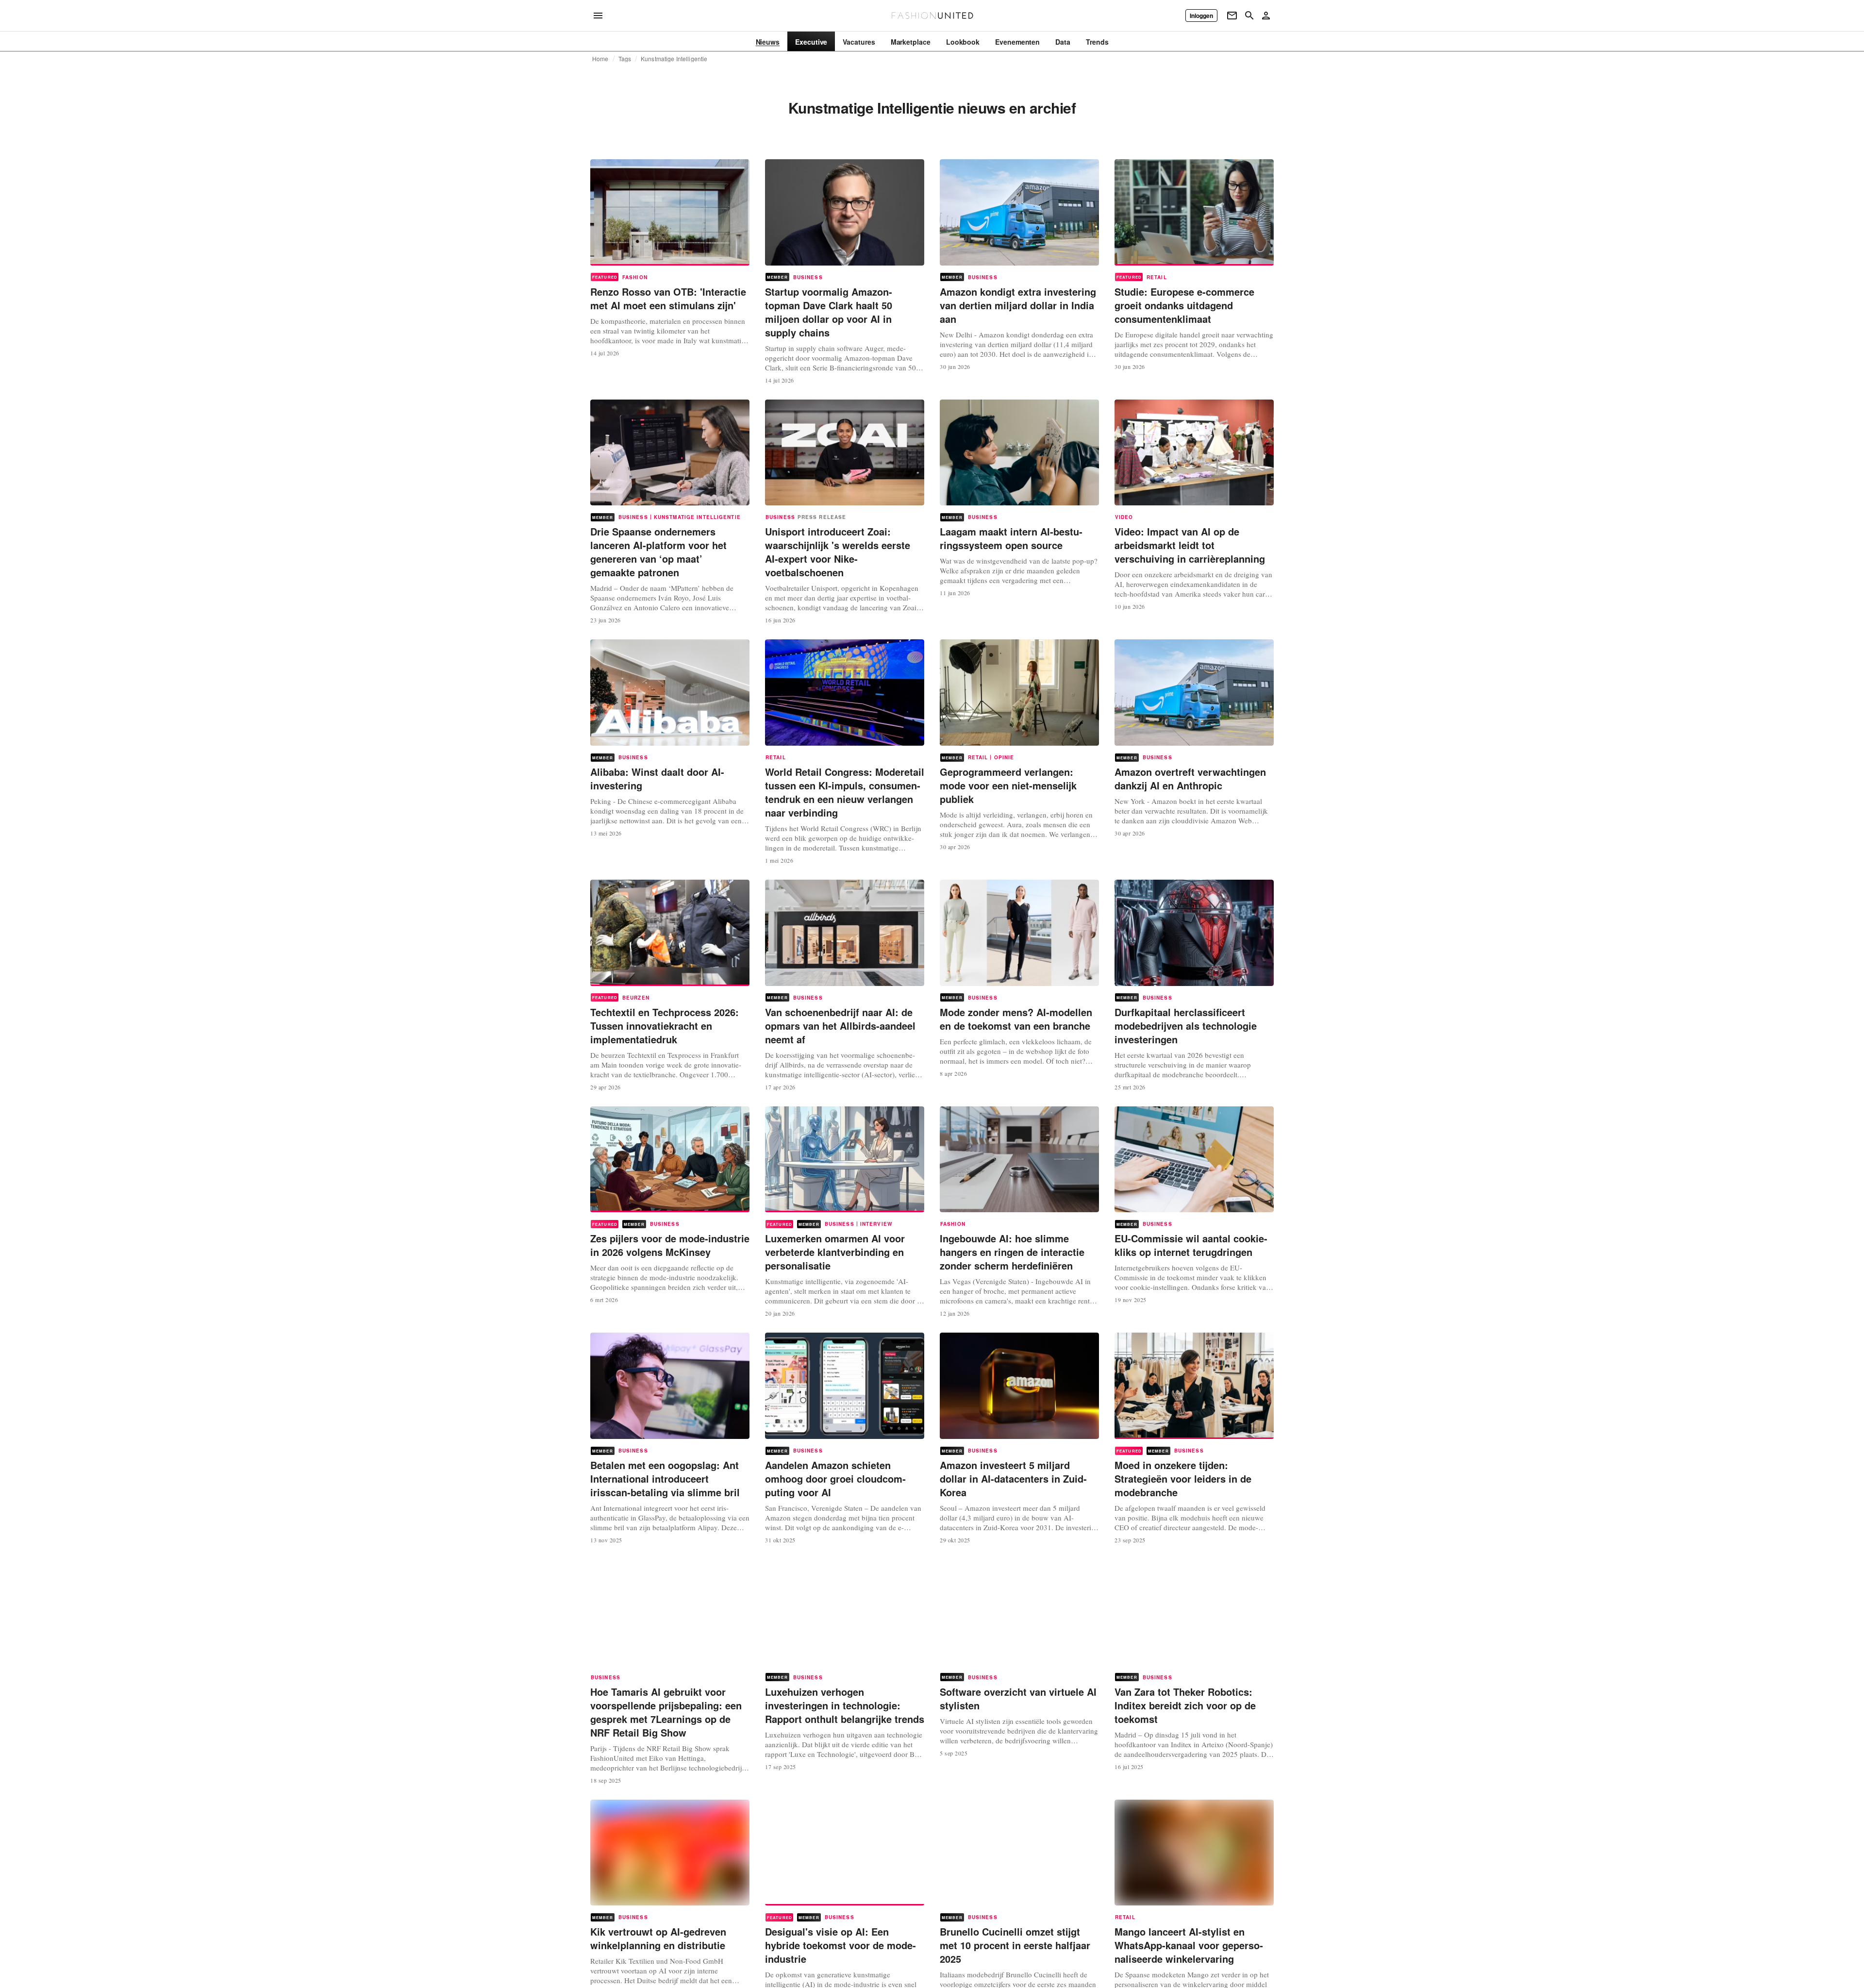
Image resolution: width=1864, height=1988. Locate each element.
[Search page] (1249, 16)
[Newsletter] (1232, 16)
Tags (625, 59)
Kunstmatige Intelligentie (674, 59)
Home (600, 59)
